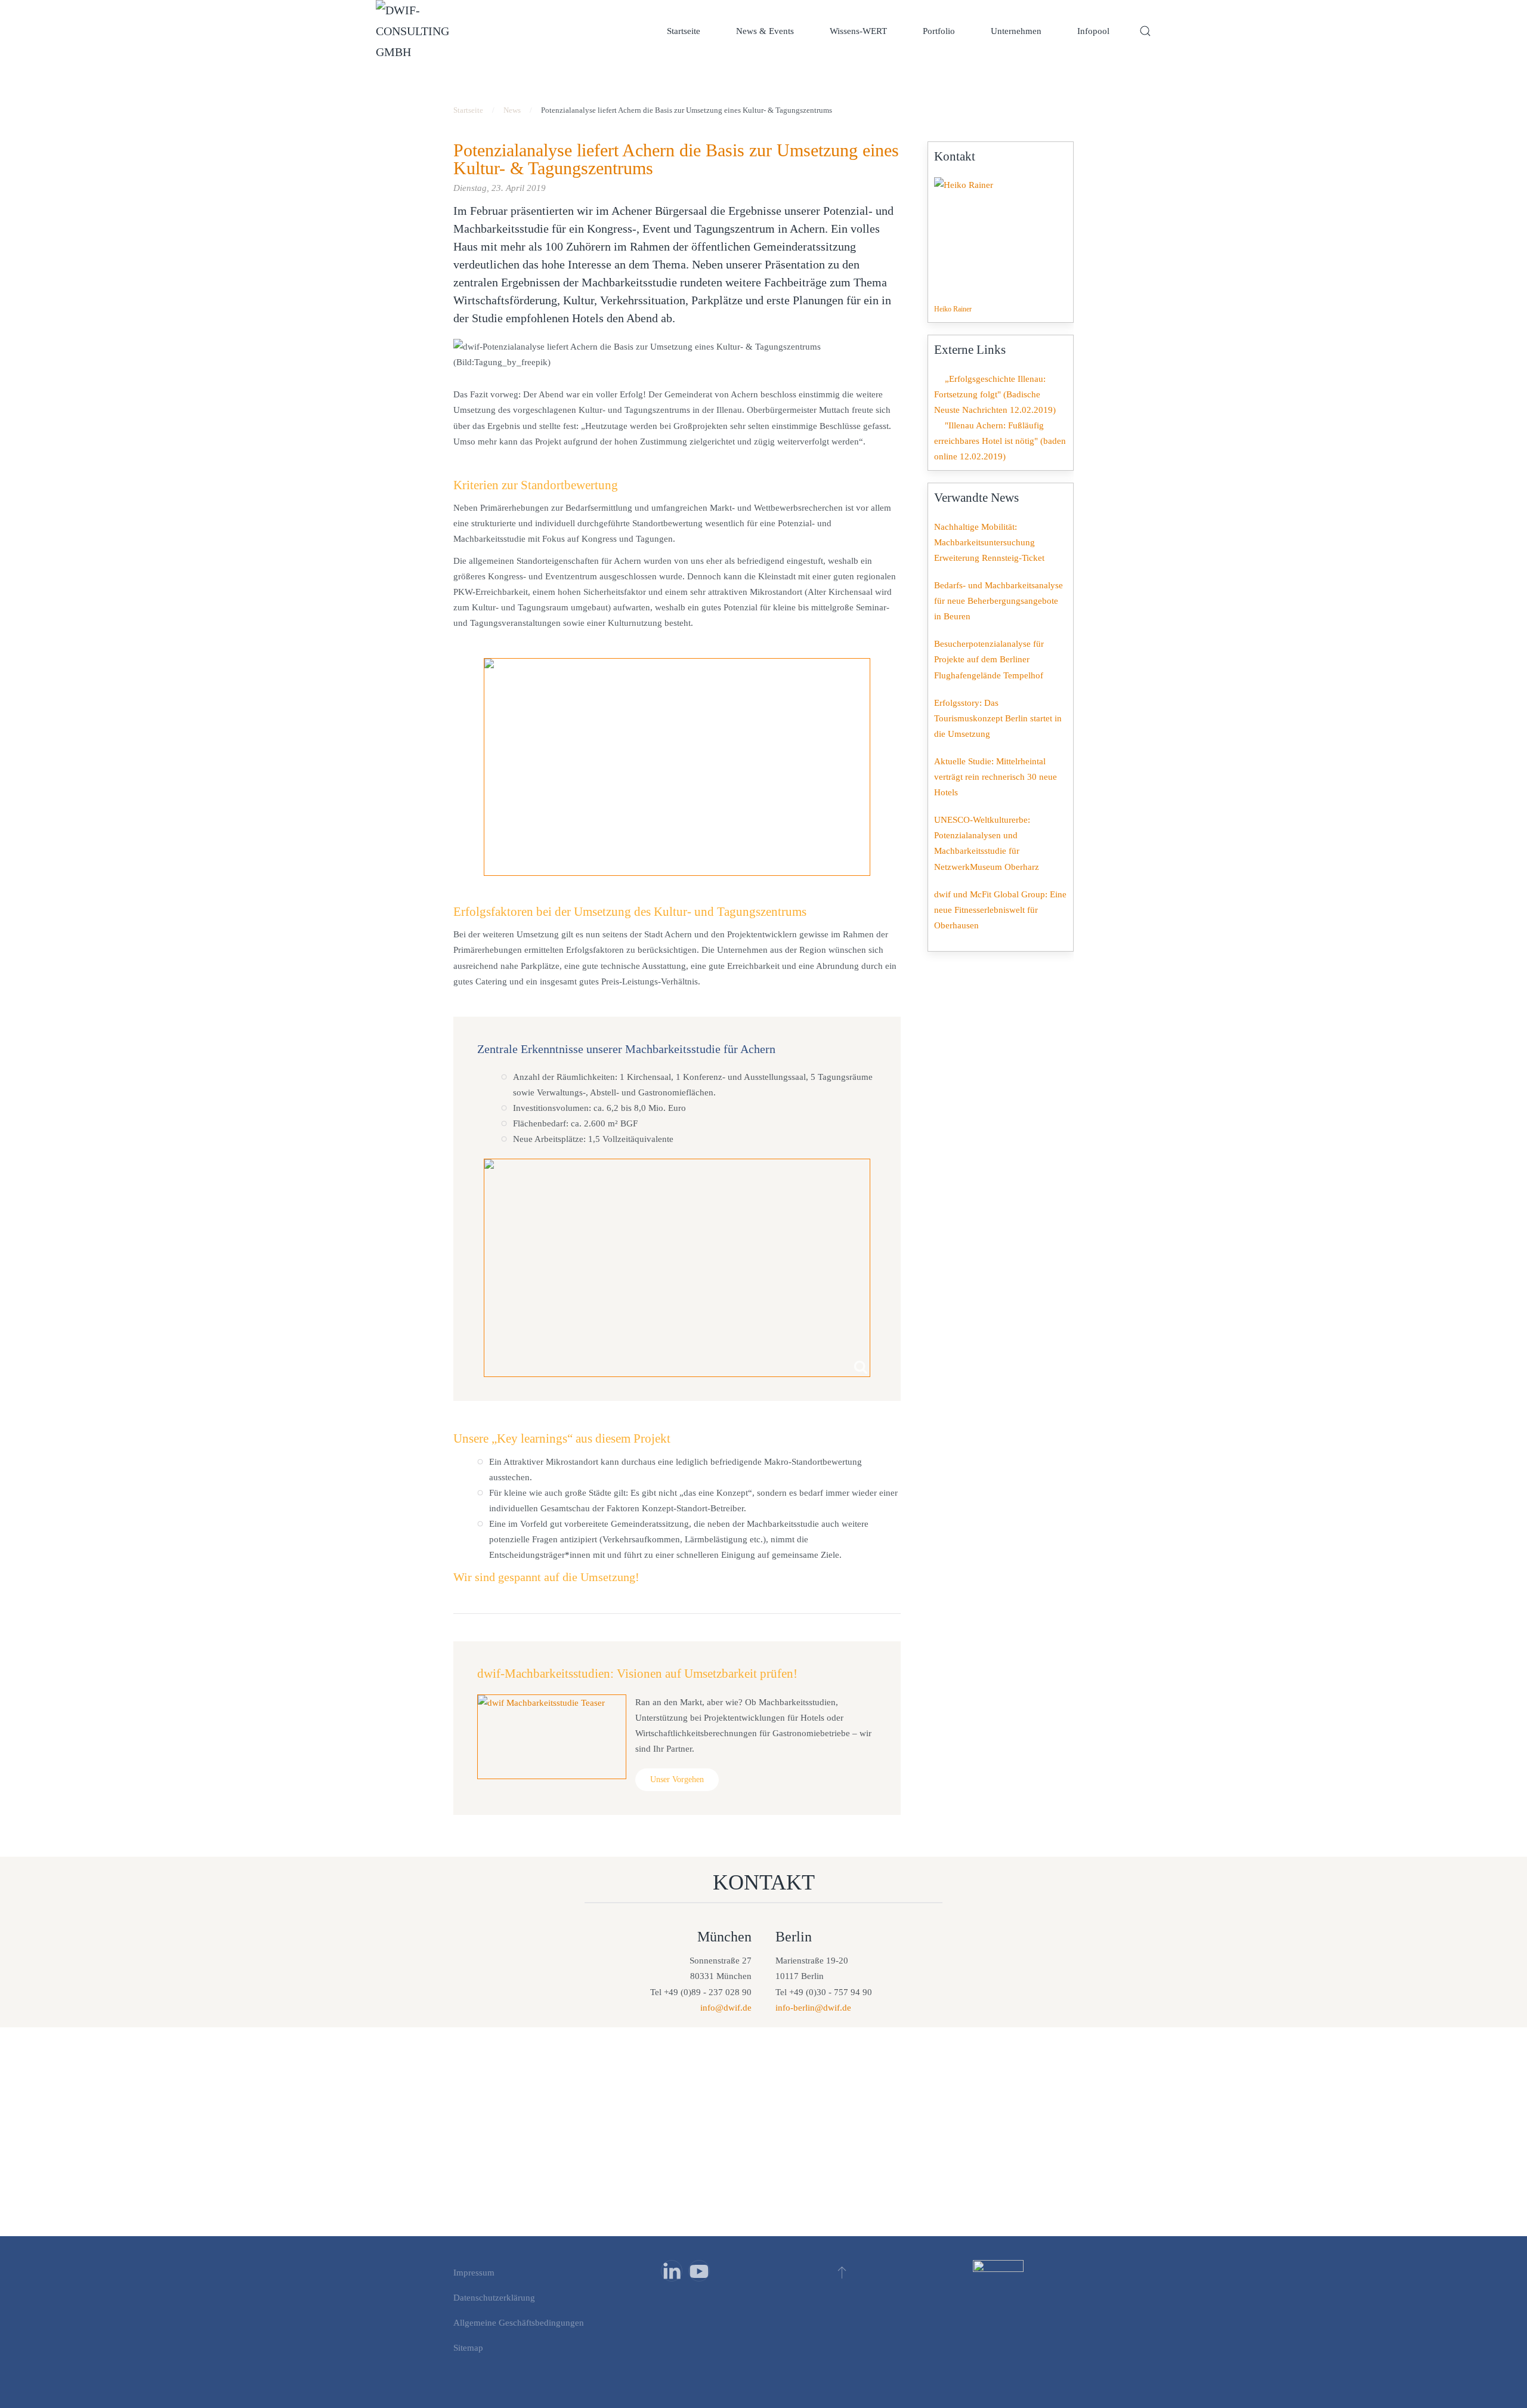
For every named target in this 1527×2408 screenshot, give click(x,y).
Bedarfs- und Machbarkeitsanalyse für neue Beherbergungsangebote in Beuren (999, 601)
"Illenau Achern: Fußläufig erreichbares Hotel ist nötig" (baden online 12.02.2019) (1000, 441)
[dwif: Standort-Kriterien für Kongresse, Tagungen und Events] (677, 767)
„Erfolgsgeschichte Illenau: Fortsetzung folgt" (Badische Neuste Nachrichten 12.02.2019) (995, 394)
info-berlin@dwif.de (813, 2008)
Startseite (684, 31)
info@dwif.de (726, 2008)
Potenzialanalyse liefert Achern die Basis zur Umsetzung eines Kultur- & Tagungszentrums (676, 159)
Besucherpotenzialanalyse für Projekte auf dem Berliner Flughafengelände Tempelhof (989, 659)
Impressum (474, 2273)
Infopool (1093, 31)
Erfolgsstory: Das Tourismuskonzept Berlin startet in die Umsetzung (998, 718)
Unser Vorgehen (677, 1779)
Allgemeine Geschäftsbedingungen (519, 2323)
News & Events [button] (765, 31)
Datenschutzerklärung (494, 2298)
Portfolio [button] (939, 31)
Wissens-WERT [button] (858, 31)
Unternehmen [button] (1016, 31)
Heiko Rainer (953, 309)
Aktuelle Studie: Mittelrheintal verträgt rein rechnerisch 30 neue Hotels (996, 777)
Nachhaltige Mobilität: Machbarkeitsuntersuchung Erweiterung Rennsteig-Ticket (989, 542)
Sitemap (468, 2348)
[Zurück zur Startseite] (418, 31)
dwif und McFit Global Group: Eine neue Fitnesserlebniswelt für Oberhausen (1000, 910)
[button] (1145, 31)
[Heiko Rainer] (994, 237)
